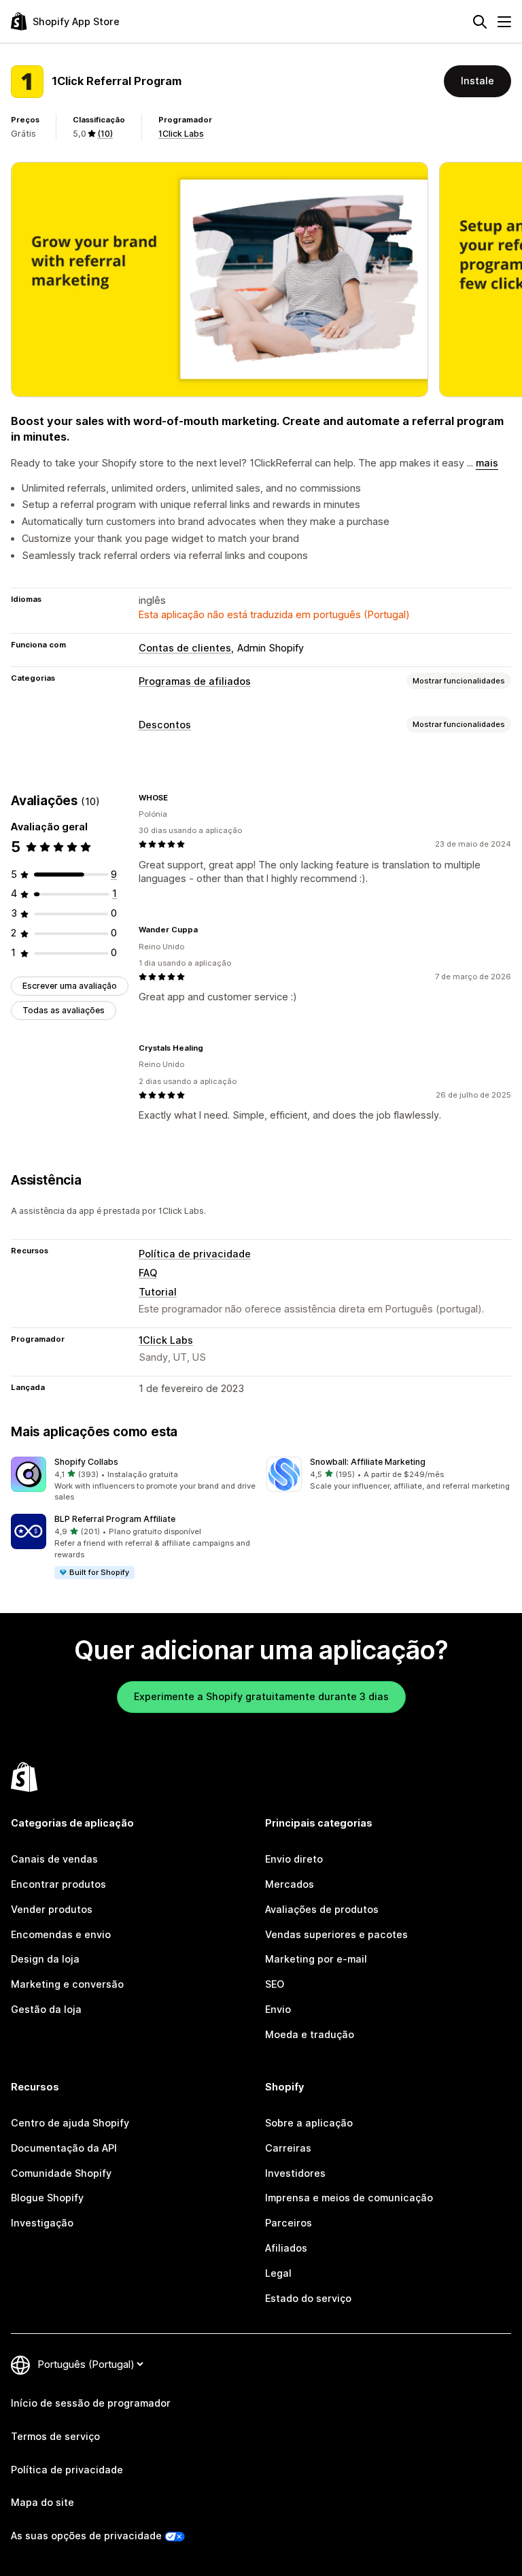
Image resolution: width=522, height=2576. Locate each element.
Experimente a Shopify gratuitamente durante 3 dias (261, 1696)
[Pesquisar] (480, 22)
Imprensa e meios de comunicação (349, 2198)
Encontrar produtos (58, 1884)
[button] (133, 1480)
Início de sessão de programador (91, 2403)
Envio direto (294, 1859)
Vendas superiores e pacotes (336, 1934)
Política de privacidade (195, 1254)
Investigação (42, 2223)
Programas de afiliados (195, 681)
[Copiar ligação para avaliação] (176, 798)
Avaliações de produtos (322, 1909)
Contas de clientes (185, 648)
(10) (105, 134)
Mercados (290, 1884)
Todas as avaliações (64, 1010)
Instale (477, 81)
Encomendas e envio (61, 1934)
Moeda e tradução (310, 2034)
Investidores (295, 2173)
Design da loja (45, 1959)
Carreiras (288, 2148)
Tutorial (158, 1292)
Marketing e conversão (67, 1984)
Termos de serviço (55, 2436)
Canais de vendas (54, 1859)
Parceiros (289, 2223)
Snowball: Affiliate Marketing (368, 1462)
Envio (278, 2009)
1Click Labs (181, 134)
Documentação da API (64, 2148)
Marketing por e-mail (316, 1959)
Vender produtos (52, 1909)
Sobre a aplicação (309, 2123)
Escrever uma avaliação (70, 986)
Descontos (165, 725)
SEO (275, 1984)
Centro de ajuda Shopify (70, 2123)
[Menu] (504, 22)
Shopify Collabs (86, 1462)
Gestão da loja (46, 2009)
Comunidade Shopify (61, 2173)
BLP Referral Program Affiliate (115, 1519)
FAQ (148, 1273)
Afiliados (286, 2248)
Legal (278, 2273)
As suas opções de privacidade (86, 2536)
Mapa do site (42, 2502)
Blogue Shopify (47, 2198)
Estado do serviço (308, 2298)
